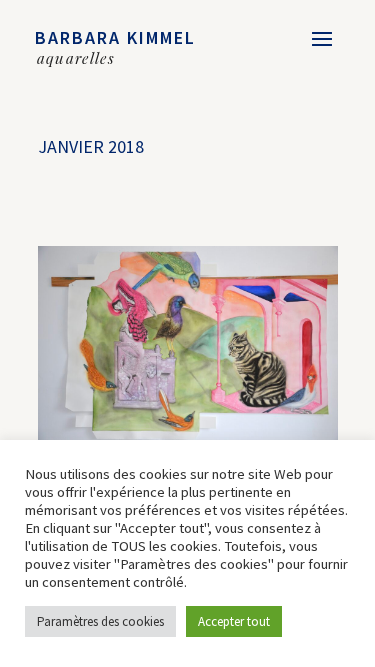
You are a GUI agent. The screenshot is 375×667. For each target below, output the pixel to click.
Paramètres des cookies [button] (100, 621)
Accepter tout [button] (234, 621)
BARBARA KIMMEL (115, 37)
